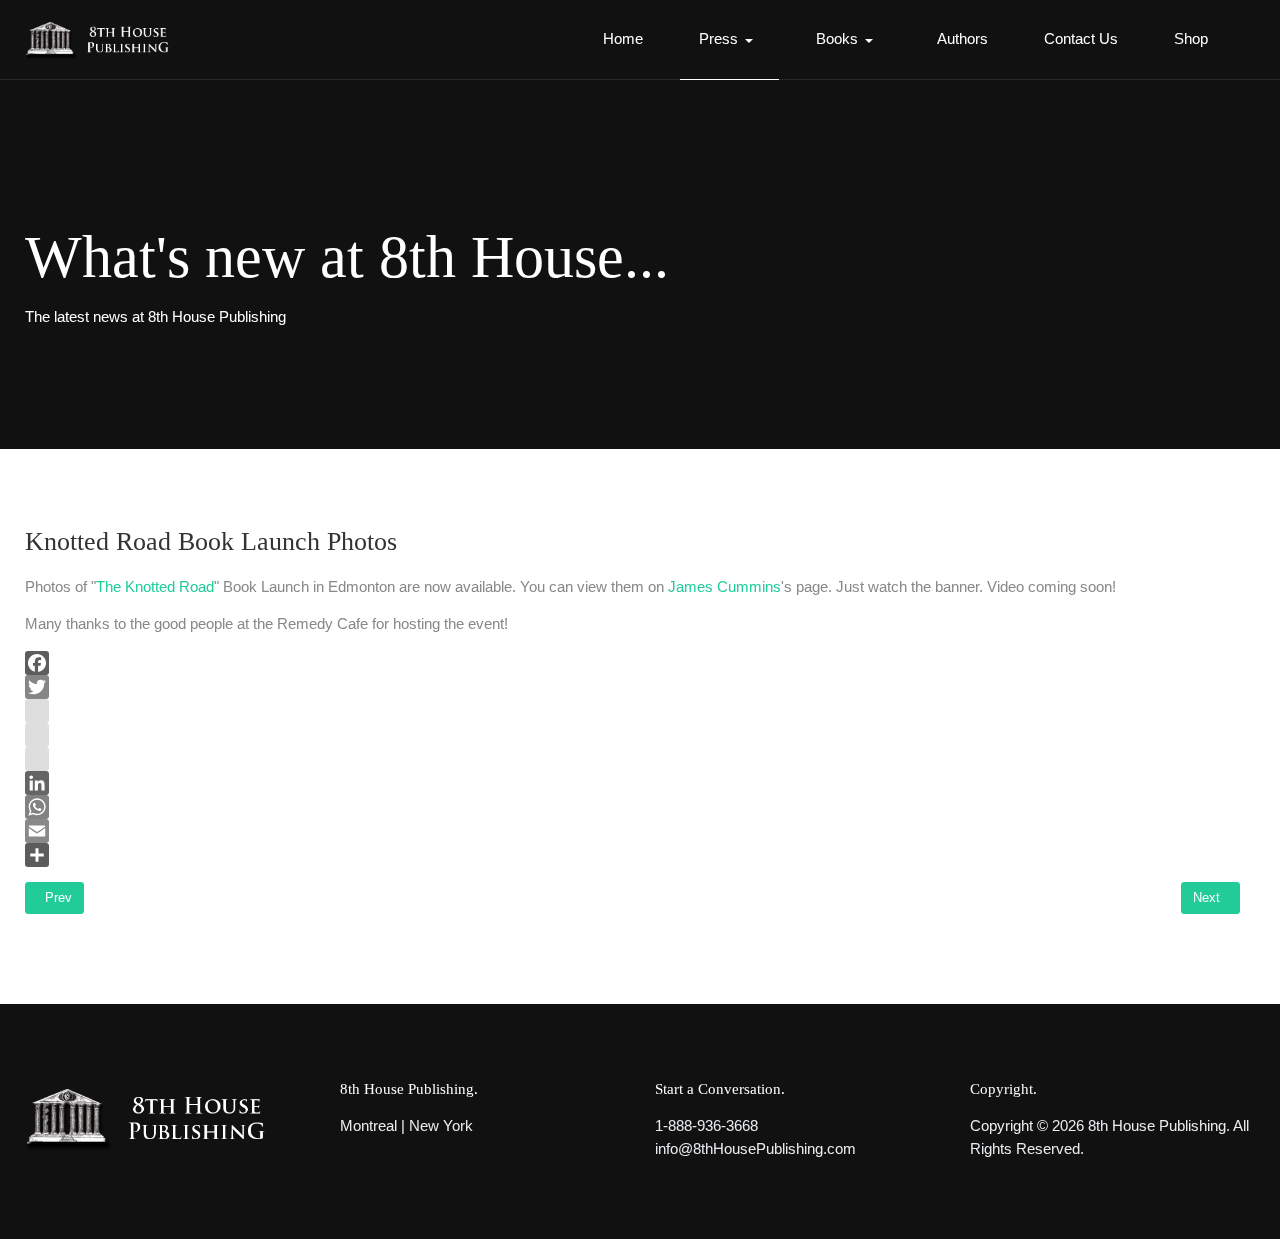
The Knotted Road (155, 586)
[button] (729, 40)
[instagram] (632, 711)
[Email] (632, 831)
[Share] (632, 855)
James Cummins (724, 586)
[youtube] (632, 735)
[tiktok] (632, 759)
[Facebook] (632, 663)
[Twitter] (632, 687)
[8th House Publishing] (103, 39)
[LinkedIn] (632, 783)
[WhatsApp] (632, 807)
